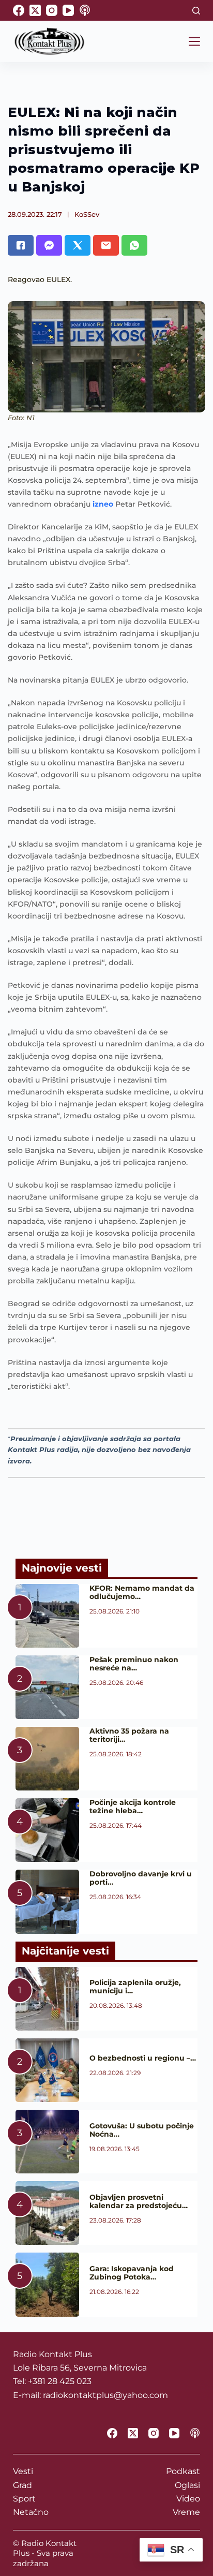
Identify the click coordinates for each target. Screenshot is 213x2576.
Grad (22, 2485)
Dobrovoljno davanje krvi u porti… (141, 1878)
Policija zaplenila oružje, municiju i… (135, 1987)
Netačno (31, 2512)
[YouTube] (68, 10)
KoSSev (87, 214)
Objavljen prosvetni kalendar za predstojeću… (139, 2201)
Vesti (23, 2471)
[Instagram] (52, 10)
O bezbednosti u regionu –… (143, 2058)
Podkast (183, 2471)
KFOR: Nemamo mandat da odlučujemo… (142, 1592)
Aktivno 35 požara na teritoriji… (129, 1735)
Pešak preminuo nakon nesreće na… (134, 1664)
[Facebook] (19, 10)
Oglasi (187, 2485)
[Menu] (194, 41)
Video (188, 2499)
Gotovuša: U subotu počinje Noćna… (142, 2130)
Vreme (186, 2512)
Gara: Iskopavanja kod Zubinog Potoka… (132, 2273)
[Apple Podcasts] (85, 10)
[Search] (196, 11)
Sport (24, 2499)
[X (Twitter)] (35, 10)
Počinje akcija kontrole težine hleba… (133, 1807)
